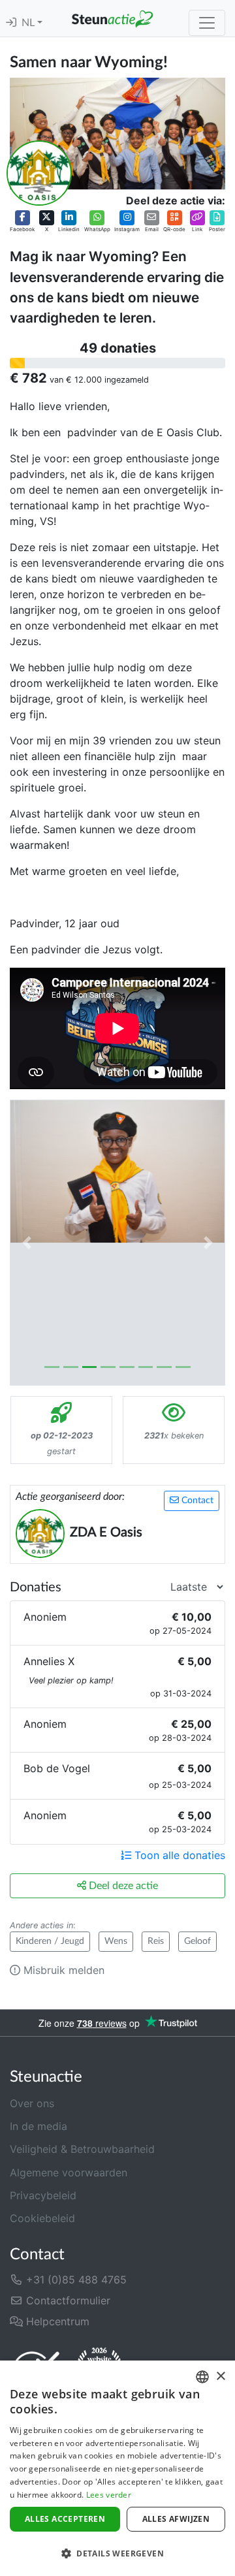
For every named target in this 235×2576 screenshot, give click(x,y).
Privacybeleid (43, 2195)
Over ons (32, 2103)
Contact (196, 1501)
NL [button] (29, 23)
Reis (156, 1941)
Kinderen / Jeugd (50, 1941)
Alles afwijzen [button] (176, 2519)
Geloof (197, 1941)
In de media (39, 2126)
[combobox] (202, 2377)
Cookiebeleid (42, 2218)
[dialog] (117, 2468)
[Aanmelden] (11, 23)
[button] (22, 222)
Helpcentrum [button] (56, 2321)
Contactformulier (67, 2300)
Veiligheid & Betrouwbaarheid (82, 2149)
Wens (116, 1941)
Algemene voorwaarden (69, 2172)
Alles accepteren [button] (65, 2519)
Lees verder (109, 2495)
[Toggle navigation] (207, 23)
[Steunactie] (112, 18)
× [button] (220, 2377)
